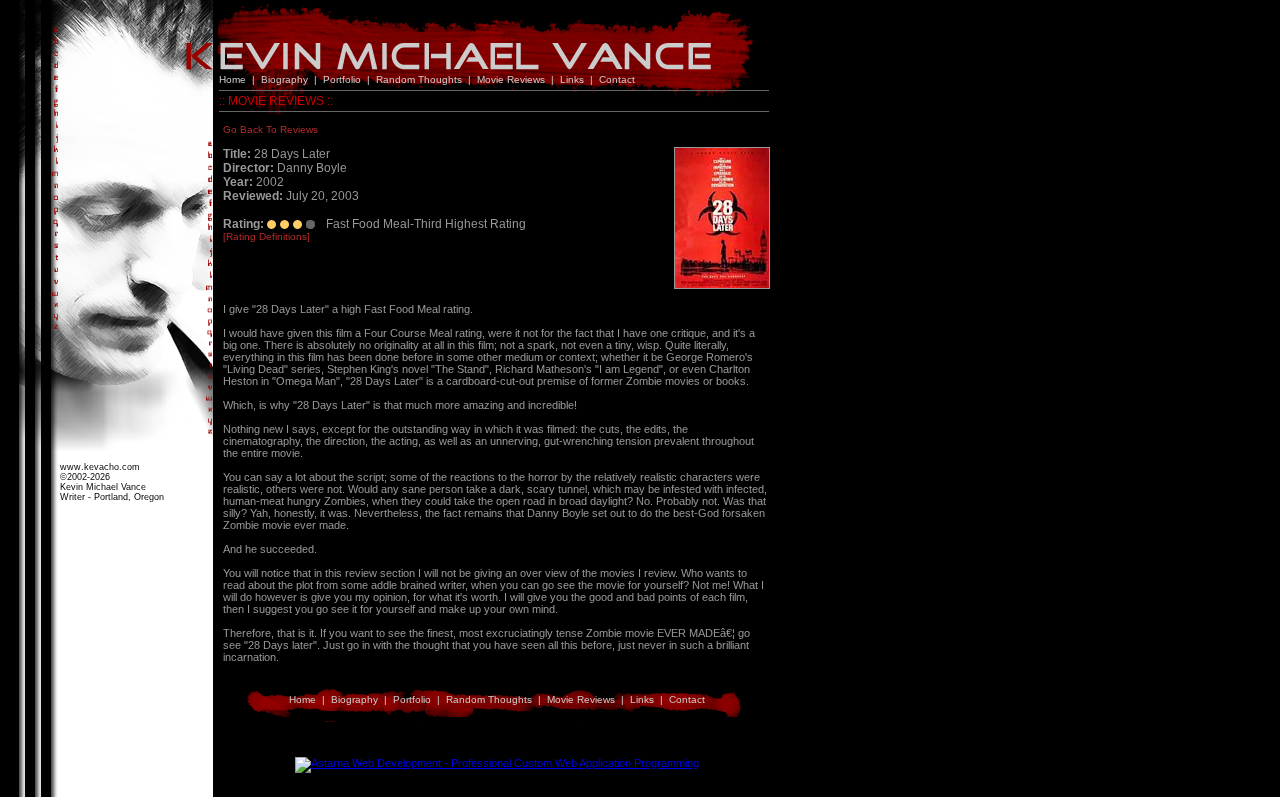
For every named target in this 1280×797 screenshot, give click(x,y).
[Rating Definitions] (266, 236)
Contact (617, 79)
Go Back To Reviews (270, 129)
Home (232, 79)
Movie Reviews (511, 79)
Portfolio (342, 79)
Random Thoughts (419, 79)
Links (572, 79)
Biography (284, 79)
